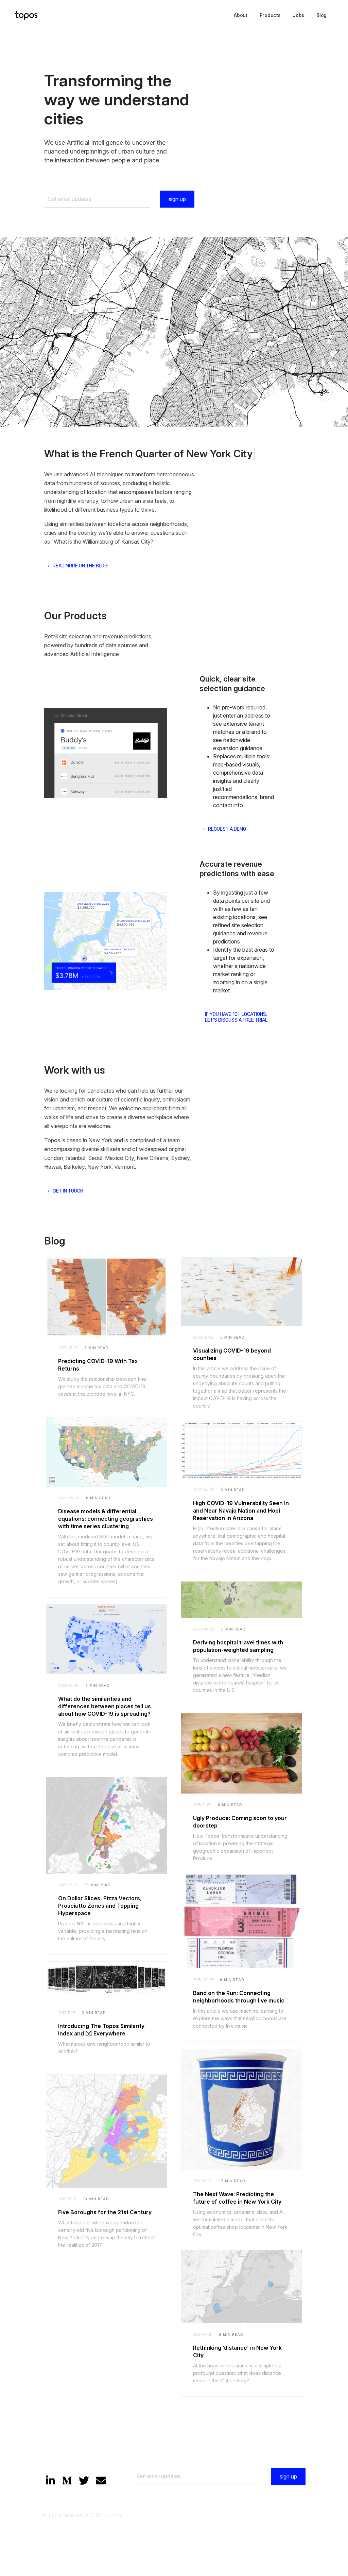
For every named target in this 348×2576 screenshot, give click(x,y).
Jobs (298, 15)
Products (270, 15)
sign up (177, 199)
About (241, 15)
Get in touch (68, 1009)
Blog (321, 15)
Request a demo (227, 647)
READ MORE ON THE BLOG (80, 384)
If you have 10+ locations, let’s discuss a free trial (236, 835)
